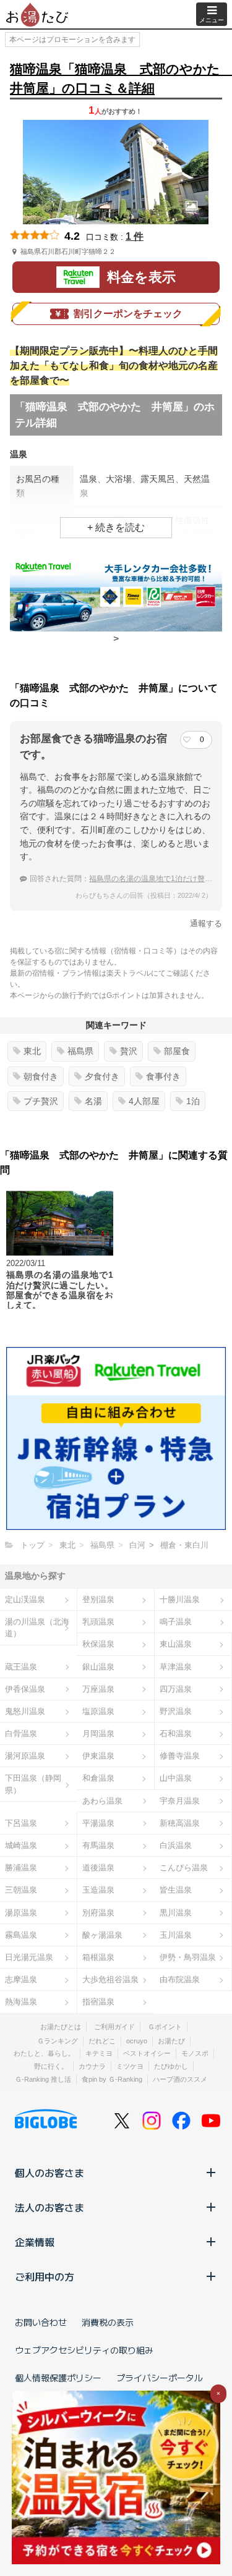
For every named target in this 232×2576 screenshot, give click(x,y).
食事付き (163, 1076)
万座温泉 (98, 1689)
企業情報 (35, 2242)
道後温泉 (98, 1868)
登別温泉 (98, 1599)
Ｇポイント (165, 2027)
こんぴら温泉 (184, 1868)
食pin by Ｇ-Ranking (112, 2079)
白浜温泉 (176, 1845)
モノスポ (195, 2053)
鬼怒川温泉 (25, 1711)
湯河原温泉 (25, 1756)
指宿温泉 (98, 2002)
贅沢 (129, 1051)
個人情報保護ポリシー (58, 2378)
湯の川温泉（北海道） (37, 1628)
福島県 (80, 1051)
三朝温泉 (21, 1890)
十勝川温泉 (180, 1599)
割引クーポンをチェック (128, 314)
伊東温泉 (98, 1756)
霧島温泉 (21, 1935)
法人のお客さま (49, 2207)
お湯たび (171, 2041)
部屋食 (177, 1051)
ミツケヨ (130, 2066)
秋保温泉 (98, 1644)
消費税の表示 (108, 2322)
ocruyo (137, 2041)
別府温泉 (98, 1913)
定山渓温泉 (25, 1599)
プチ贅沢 (41, 1101)
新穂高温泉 (180, 1823)
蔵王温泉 (21, 1667)
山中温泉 (176, 1778)
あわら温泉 (102, 1801)
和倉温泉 (98, 1778)
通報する (206, 923)
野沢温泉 (176, 1711)
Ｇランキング (58, 2041)
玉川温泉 (176, 1935)
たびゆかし (171, 2066)
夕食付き (102, 1076)
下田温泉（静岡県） (33, 1784)
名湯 (93, 1101)
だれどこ (102, 2041)
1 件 (135, 236)
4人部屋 (144, 1101)
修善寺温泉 (180, 1756)
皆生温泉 (176, 1890)
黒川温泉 (176, 1913)
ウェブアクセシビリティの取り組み (84, 2350)
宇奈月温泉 (180, 1801)
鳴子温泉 (176, 1622)
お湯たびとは (61, 2027)
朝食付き (41, 1076)
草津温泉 (176, 1667)
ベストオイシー (147, 2053)
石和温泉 (176, 1734)
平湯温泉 (98, 1823)
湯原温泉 (21, 1913)
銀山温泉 (98, 1667)
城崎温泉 (21, 1845)
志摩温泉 (21, 1979)
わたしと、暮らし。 (44, 2053)
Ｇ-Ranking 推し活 (43, 2079)
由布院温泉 (180, 1979)
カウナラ (92, 2066)
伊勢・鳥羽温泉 (188, 1957)
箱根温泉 (98, 1957)
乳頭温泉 (98, 1622)
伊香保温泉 (25, 1689)
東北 (32, 1051)
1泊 (193, 1101)
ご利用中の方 (45, 2276)
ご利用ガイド (114, 2027)
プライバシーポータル (160, 2378)
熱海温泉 (21, 2002)
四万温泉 (176, 1689)
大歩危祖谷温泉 (110, 1979)
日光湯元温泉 (29, 1957)
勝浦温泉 (21, 1868)
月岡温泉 (98, 1734)
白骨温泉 (21, 1734)
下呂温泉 (21, 1823)
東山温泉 (176, 1644)
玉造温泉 (98, 1890)
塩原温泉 (98, 1711)
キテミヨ (99, 2053)
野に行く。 (51, 2066)
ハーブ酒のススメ (180, 2079)
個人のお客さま (49, 2173)
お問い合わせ (41, 2322)
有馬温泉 (98, 1845)
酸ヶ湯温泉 (102, 1935)
